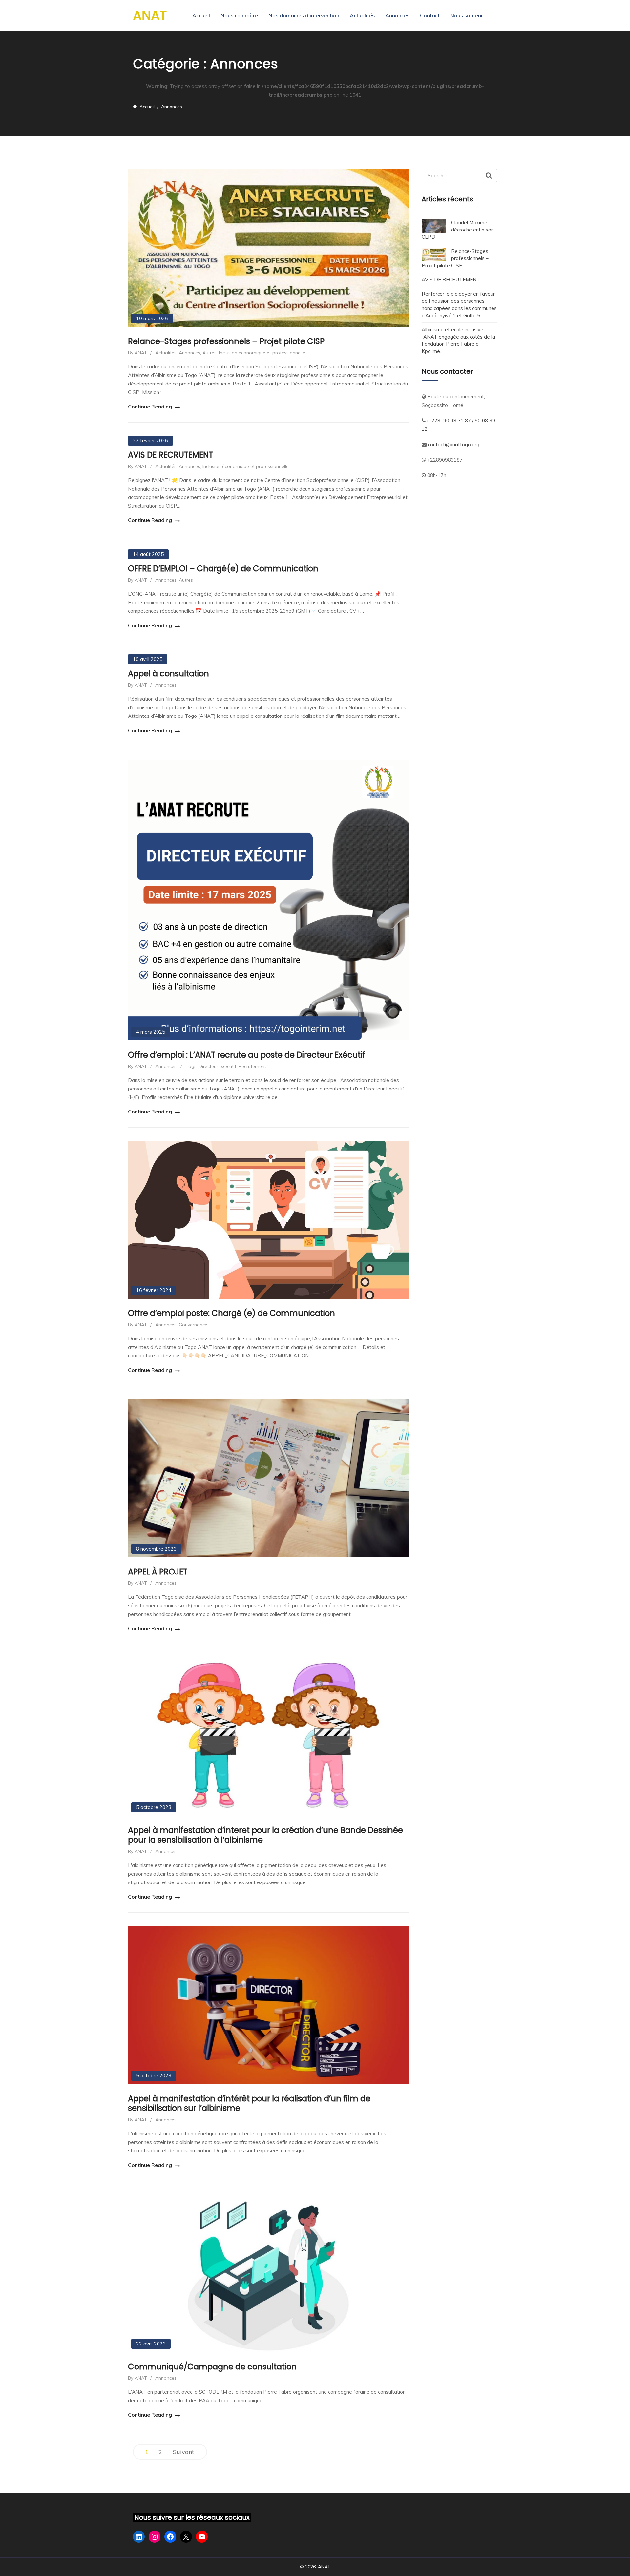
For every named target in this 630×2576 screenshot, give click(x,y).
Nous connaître (239, 15)
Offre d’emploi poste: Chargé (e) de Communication (231, 1313)
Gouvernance (193, 1325)
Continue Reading (150, 407)
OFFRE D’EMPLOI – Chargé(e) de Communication (223, 569)
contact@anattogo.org (453, 444)
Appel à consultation (168, 674)
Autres (210, 353)
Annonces (397, 15)
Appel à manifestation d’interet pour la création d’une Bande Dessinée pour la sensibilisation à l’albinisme (265, 1835)
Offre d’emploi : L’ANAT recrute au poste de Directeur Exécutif (247, 1055)
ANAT (150, 15)
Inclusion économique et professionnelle (262, 353)
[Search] (489, 175)
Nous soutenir (467, 15)
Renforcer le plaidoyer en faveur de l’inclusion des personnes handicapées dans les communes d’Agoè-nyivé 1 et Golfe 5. (459, 305)
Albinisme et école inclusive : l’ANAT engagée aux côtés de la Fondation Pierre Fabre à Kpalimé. (458, 340)
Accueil (201, 15)
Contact (430, 15)
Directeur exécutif (218, 1066)
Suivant (183, 2452)
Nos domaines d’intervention (304, 15)
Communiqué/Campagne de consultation (212, 2367)
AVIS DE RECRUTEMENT (170, 455)
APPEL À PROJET (158, 1572)
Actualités (362, 15)
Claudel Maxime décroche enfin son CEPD (458, 230)
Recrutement (252, 1066)
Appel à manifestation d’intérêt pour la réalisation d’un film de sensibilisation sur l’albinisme (249, 2103)
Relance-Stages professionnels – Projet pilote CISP (226, 341)
